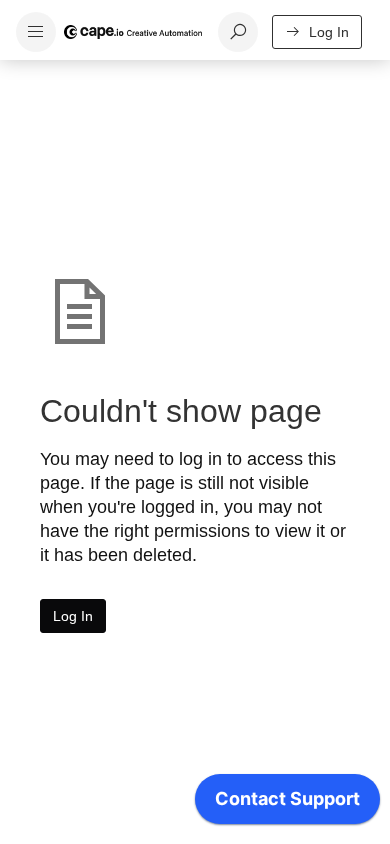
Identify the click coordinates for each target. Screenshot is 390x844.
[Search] (238, 32)
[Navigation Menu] (36, 32)
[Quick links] (133, 32)
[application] (287, 804)
